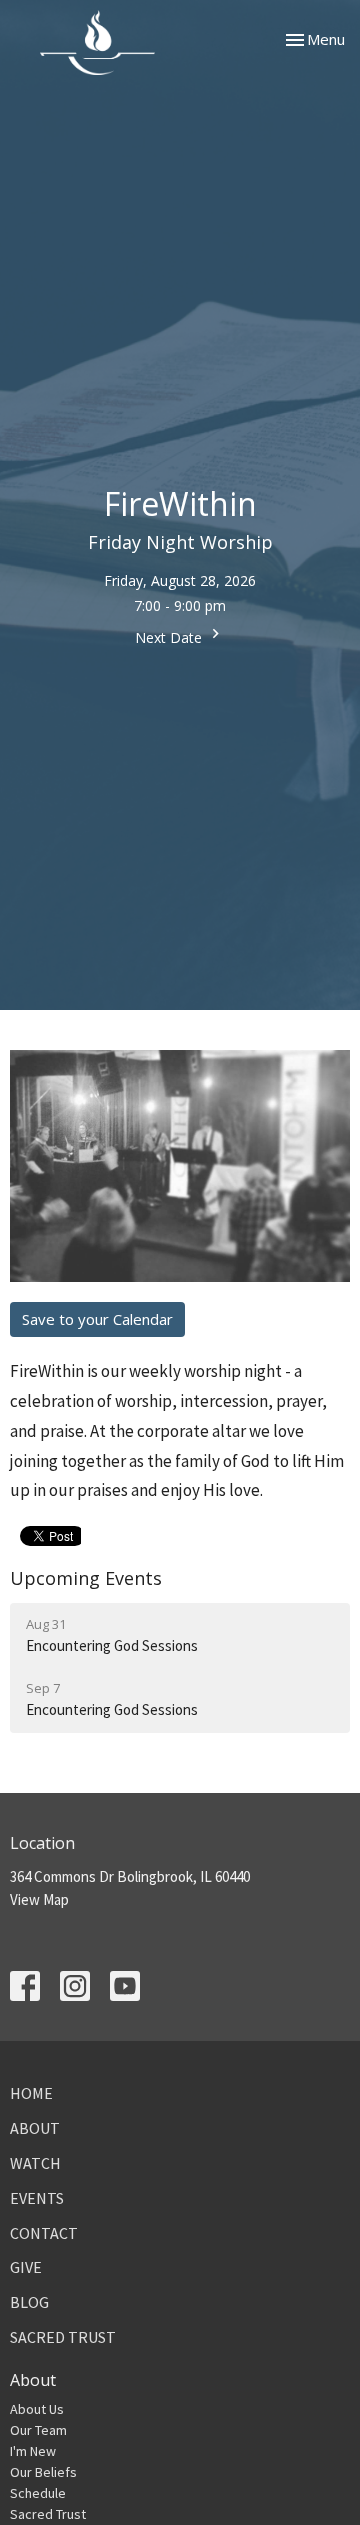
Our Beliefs (43, 2472)
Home (31, 2093)
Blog (29, 2302)
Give (26, 2267)
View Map (39, 1899)
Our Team (38, 2430)
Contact (44, 2233)
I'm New (33, 2451)
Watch (35, 2163)
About (35, 2128)
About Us (37, 2409)
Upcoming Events (86, 1578)
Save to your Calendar (97, 1319)
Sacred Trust (63, 2337)
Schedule (38, 2493)
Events (37, 2198)
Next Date (170, 637)
